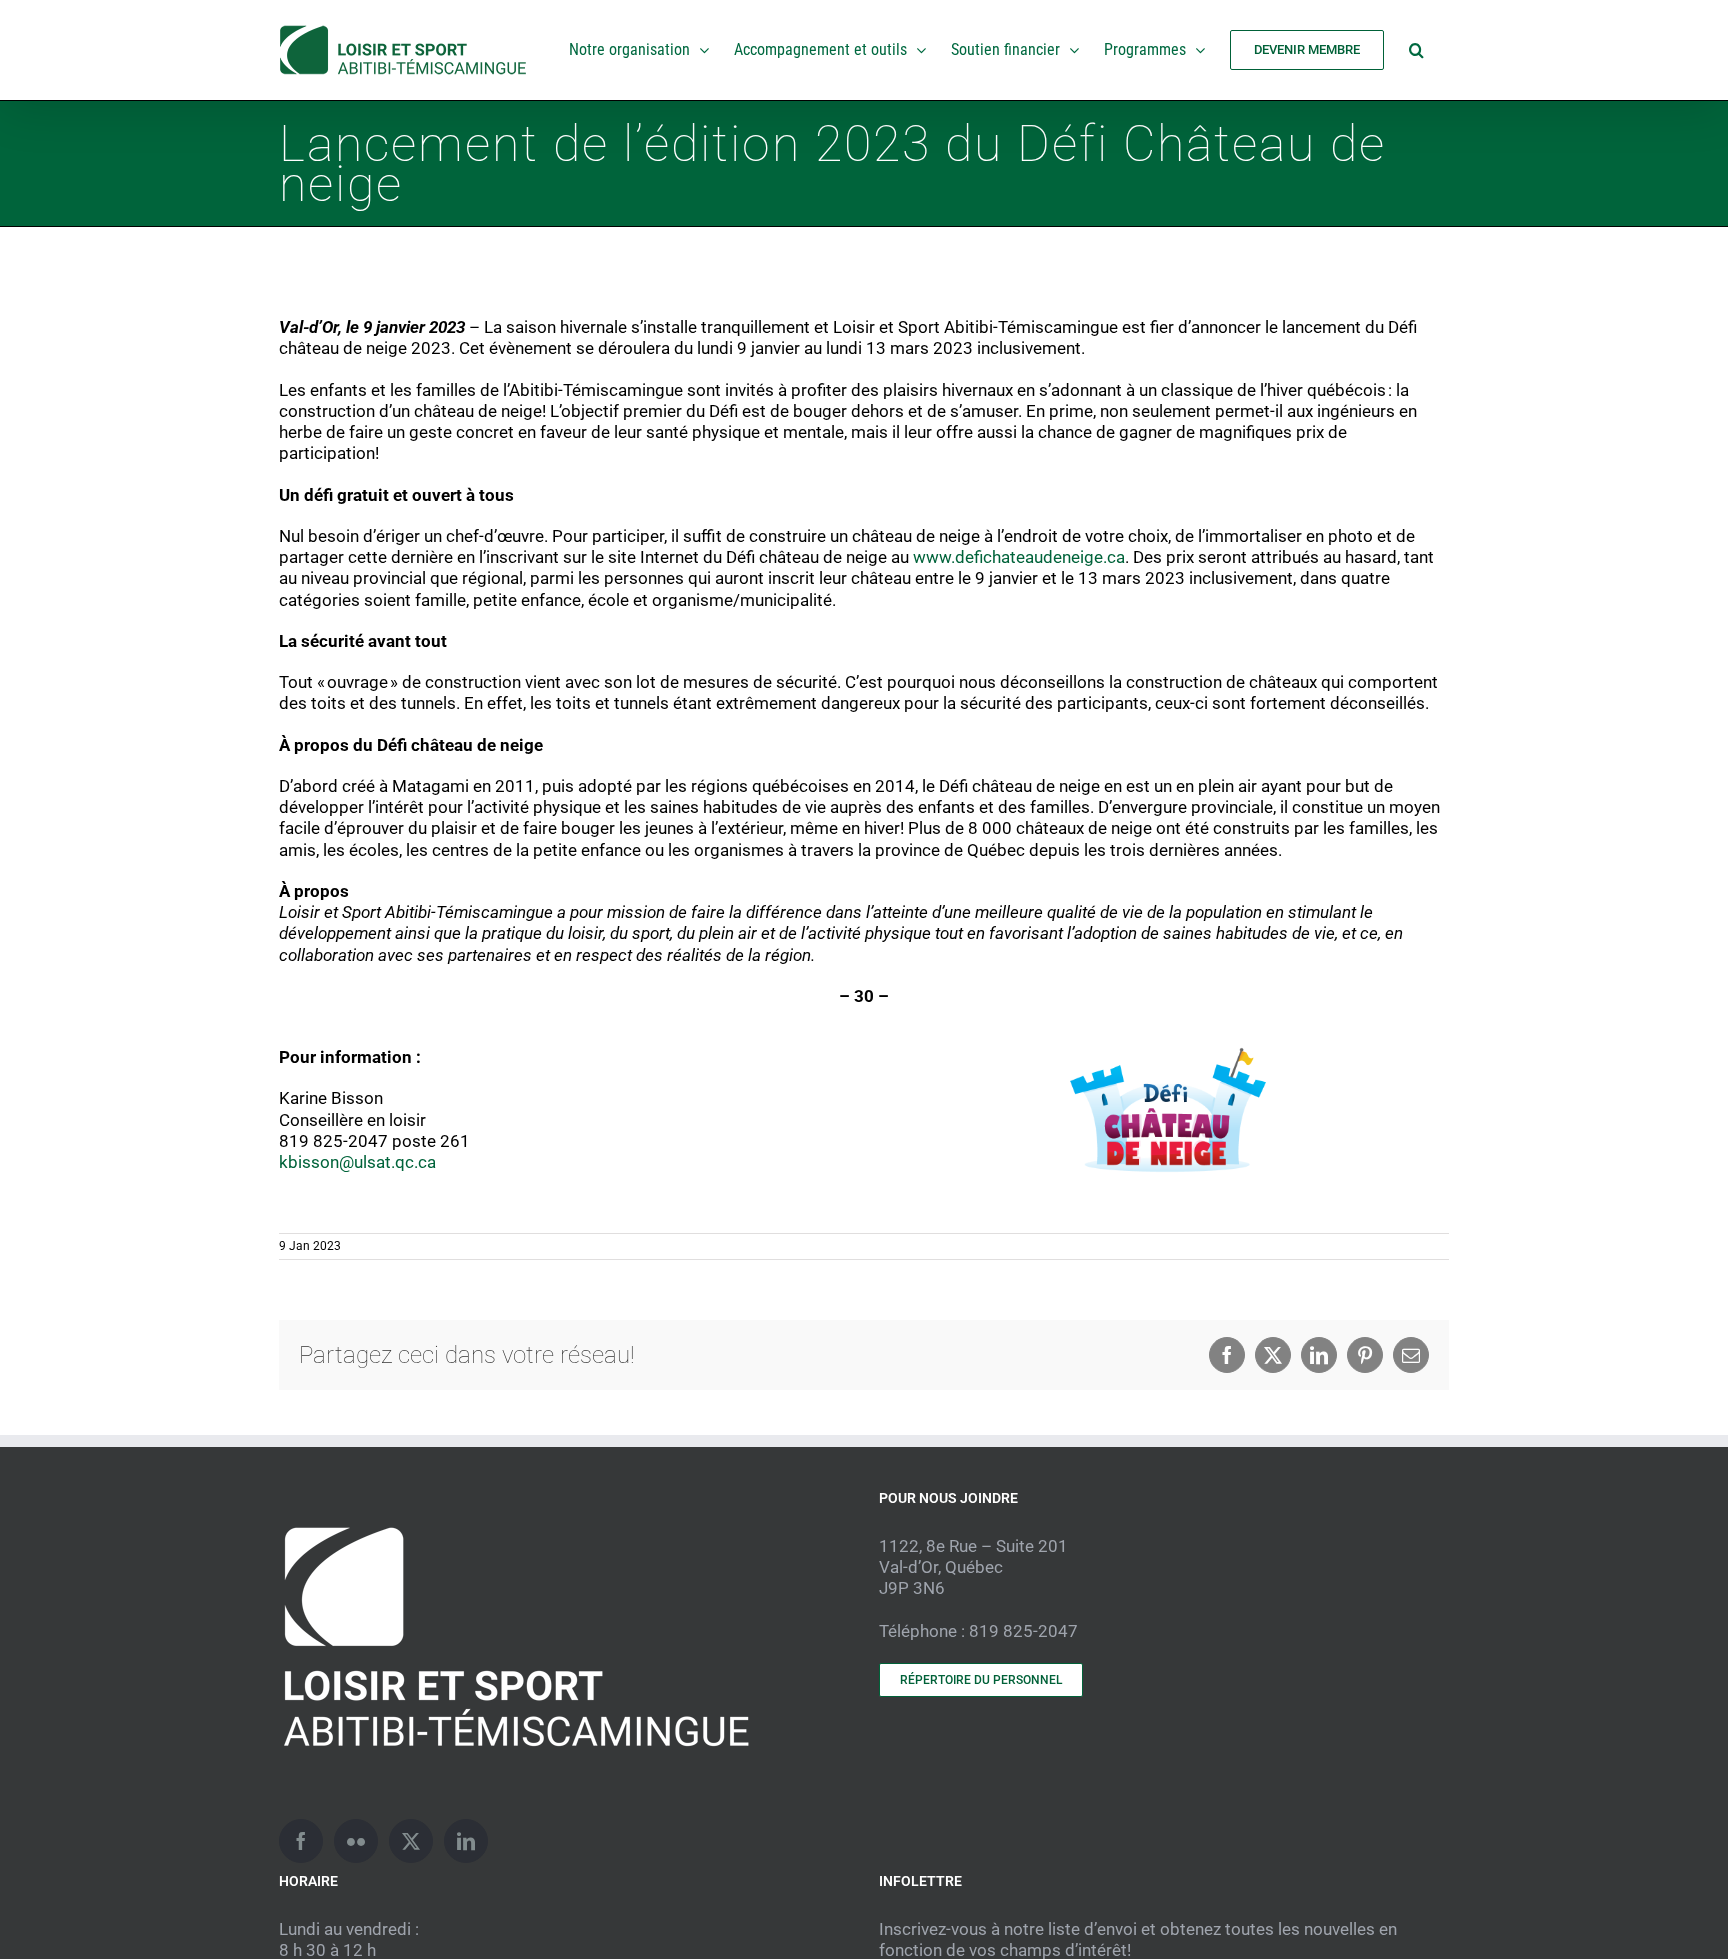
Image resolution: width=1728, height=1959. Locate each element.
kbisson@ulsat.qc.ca (357, 1162)
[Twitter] (411, 1841)
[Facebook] (301, 1841)
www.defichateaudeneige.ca (1019, 557)
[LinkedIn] (466, 1841)
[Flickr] (356, 1841)
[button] (1416, 50)
